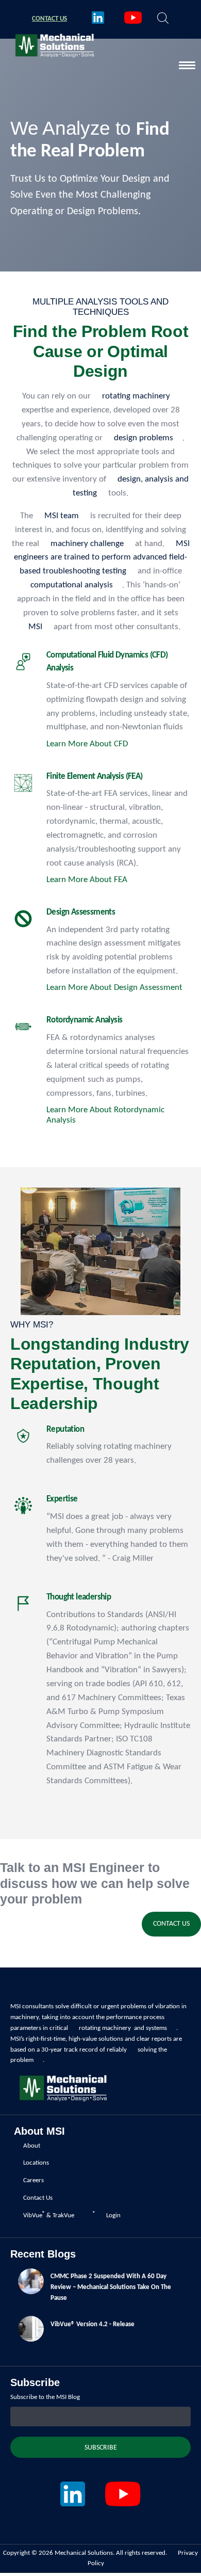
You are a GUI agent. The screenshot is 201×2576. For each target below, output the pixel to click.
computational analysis (72, 585)
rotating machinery (136, 396)
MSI (35, 627)
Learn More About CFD (87, 744)
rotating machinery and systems (123, 2028)
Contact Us (171, 1924)
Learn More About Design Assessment (114, 988)
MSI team (62, 516)
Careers (33, 2180)
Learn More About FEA (87, 880)
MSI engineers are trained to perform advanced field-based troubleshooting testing (102, 558)
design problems (144, 438)
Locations (36, 2163)
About (32, 2146)
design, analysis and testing (131, 486)
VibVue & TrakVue (49, 2215)
